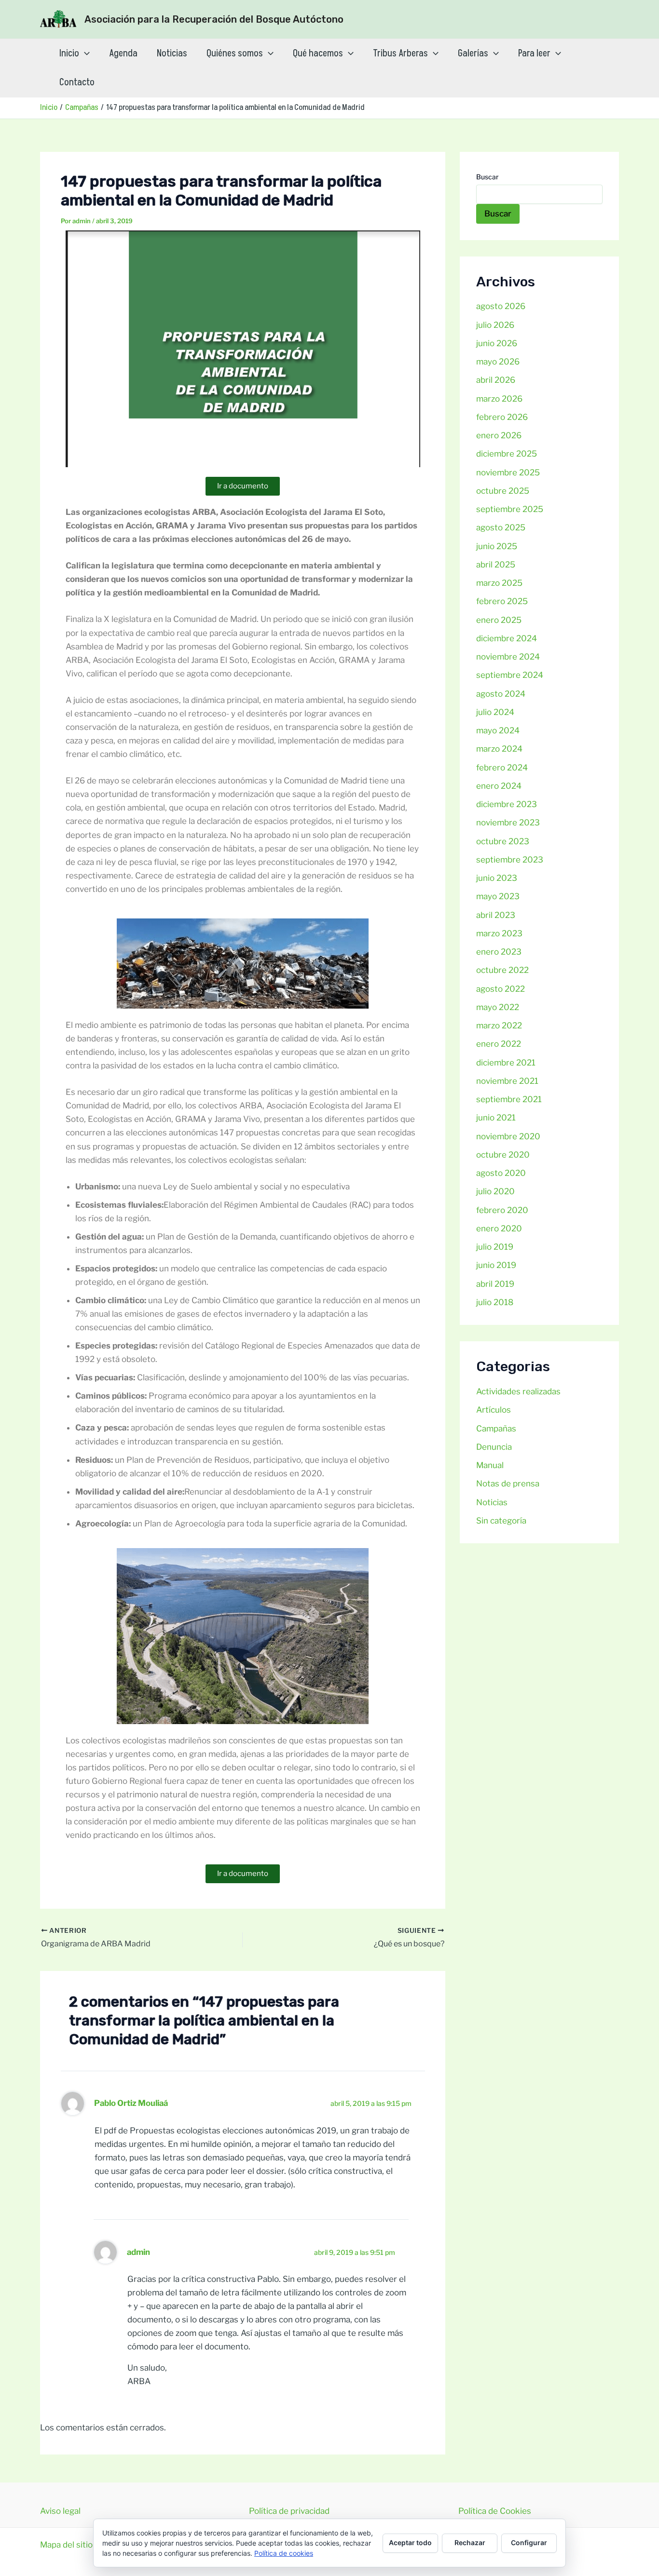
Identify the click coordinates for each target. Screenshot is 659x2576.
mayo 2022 (498, 1007)
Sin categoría (501, 1521)
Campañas (496, 1429)
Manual (490, 1465)
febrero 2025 (502, 601)
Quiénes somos (235, 54)
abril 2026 (496, 380)
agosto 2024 (501, 694)
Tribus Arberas (400, 54)
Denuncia (494, 1447)
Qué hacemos (318, 54)
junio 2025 (497, 546)
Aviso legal (60, 2511)
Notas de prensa (508, 1484)
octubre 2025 (503, 491)
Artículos (494, 1410)
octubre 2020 (503, 1155)
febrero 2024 (502, 768)
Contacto (77, 82)
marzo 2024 (499, 749)
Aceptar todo (410, 2542)
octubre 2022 (502, 970)
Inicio (69, 54)
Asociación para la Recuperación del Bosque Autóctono (214, 19)
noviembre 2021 (507, 1081)
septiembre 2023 (510, 860)
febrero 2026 (502, 417)
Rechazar (470, 2542)
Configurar (529, 2542)
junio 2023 (497, 878)
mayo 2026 (498, 362)
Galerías (473, 54)
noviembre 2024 (508, 657)
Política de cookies (284, 2553)
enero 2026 (499, 435)
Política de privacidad (289, 2511)
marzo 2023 (499, 933)
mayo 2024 (498, 730)
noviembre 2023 (508, 823)
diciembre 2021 (506, 1063)
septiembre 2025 (510, 509)
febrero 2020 (502, 1210)
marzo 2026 (499, 399)
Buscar (487, 177)
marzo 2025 (499, 583)
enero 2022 (499, 1044)
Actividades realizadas (518, 1391)
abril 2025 (496, 565)
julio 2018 (495, 1302)
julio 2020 (495, 1191)
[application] (84, 54)
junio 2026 (497, 343)
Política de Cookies (495, 2511)
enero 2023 (499, 952)
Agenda (123, 54)
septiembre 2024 (510, 675)
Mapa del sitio (66, 2545)
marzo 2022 (499, 1025)
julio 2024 (495, 712)
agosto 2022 (501, 989)
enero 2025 (499, 620)
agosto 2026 (501, 306)
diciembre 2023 (507, 804)
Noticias (172, 54)
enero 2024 (499, 786)
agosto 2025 (501, 527)
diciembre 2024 (507, 638)
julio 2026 (495, 325)
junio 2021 (496, 1118)
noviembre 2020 (508, 1136)
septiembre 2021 (509, 1099)
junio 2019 (496, 1265)
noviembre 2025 (508, 472)
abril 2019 (495, 1284)
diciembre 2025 (507, 454)
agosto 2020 (501, 1173)
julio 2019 (495, 1247)
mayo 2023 (498, 896)
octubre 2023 (503, 841)
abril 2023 (496, 915)
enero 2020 (499, 1228)
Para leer (534, 54)
